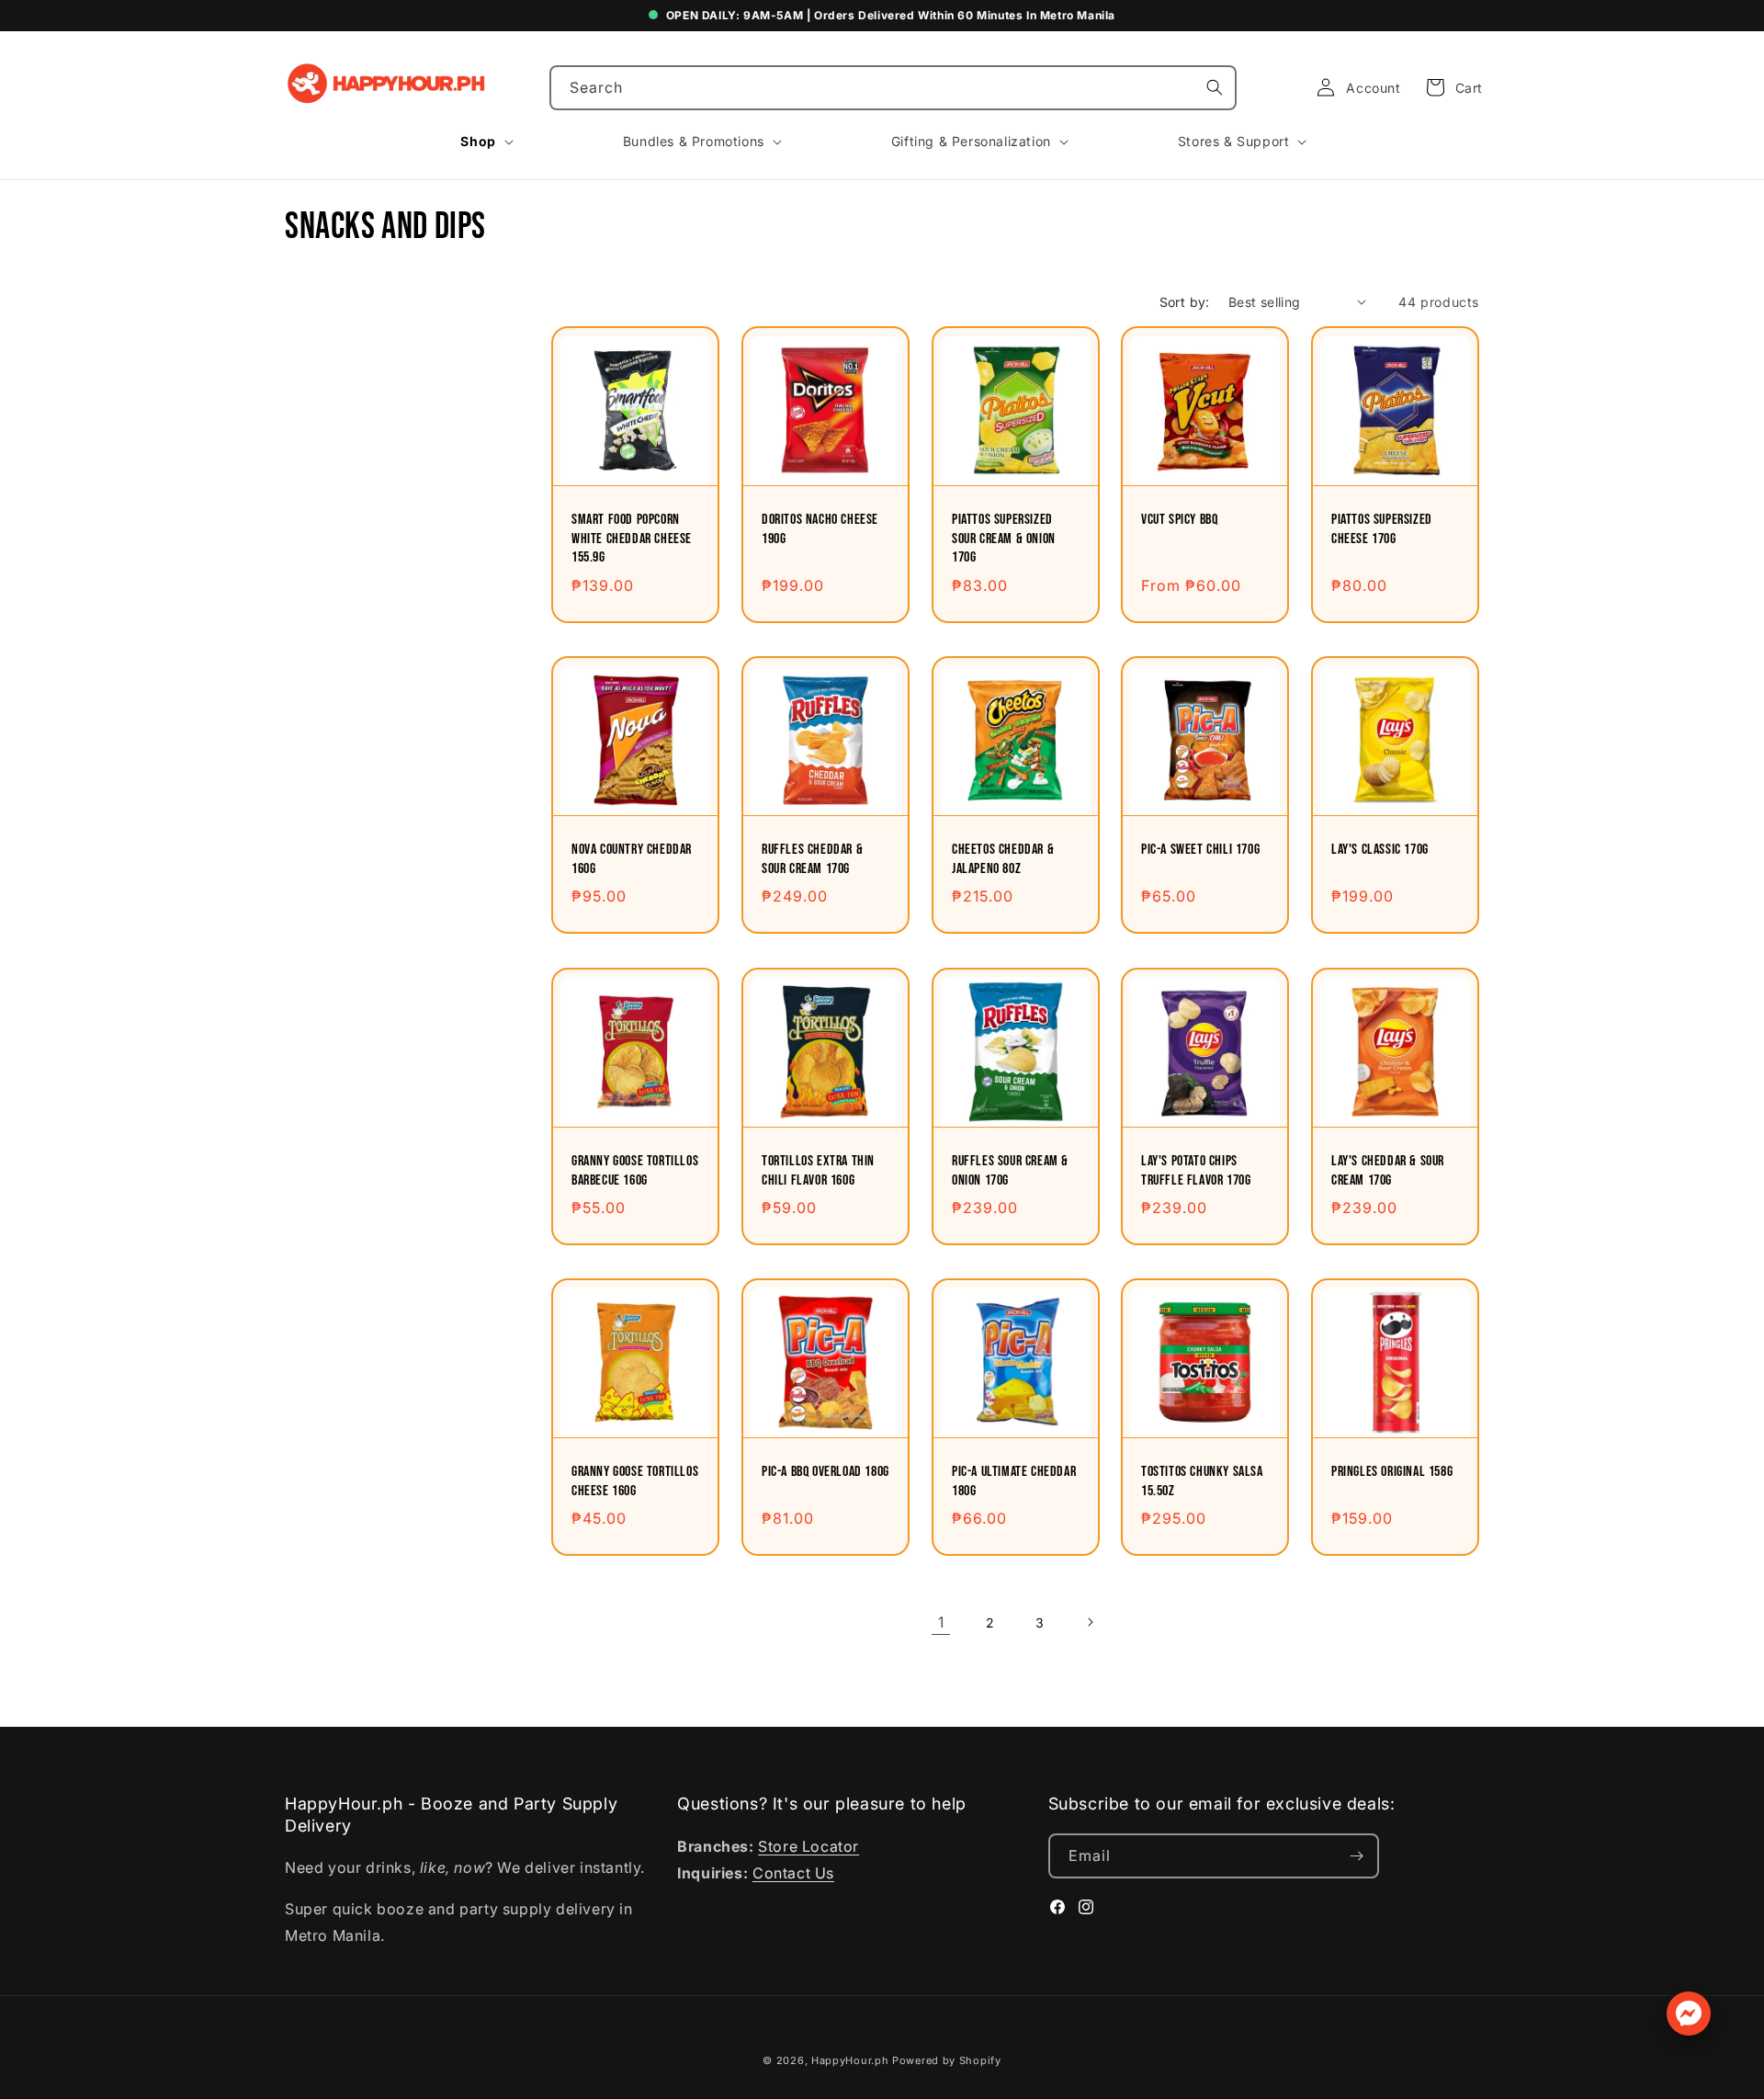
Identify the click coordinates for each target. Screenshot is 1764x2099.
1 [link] (941, 1622)
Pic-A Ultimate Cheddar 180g (1014, 1481)
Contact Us (793, 1873)
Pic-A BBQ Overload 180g (825, 1472)
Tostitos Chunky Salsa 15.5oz (1202, 1481)
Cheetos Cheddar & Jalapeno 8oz (1003, 859)
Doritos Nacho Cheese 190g (820, 529)
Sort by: (1185, 302)
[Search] (1215, 87)
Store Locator (808, 1846)
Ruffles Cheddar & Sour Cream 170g (812, 859)
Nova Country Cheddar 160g (632, 859)
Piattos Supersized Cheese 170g (1382, 529)
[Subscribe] (1357, 1856)
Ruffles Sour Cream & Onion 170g (1010, 1170)
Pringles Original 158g (1392, 1472)
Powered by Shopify (947, 2060)
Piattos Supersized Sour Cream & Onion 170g (1004, 539)
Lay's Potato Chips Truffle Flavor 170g (1196, 1170)
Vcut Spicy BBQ (1179, 520)
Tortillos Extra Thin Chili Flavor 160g (818, 1170)
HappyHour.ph (850, 2060)
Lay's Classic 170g (1380, 850)
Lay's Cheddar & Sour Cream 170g (1388, 1170)
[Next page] (1090, 1622)
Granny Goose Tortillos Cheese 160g (635, 1481)
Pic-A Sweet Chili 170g (1200, 850)
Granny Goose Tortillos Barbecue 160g (635, 1170)
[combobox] (893, 88)
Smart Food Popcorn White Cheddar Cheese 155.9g (632, 539)
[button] (1449, 87)
